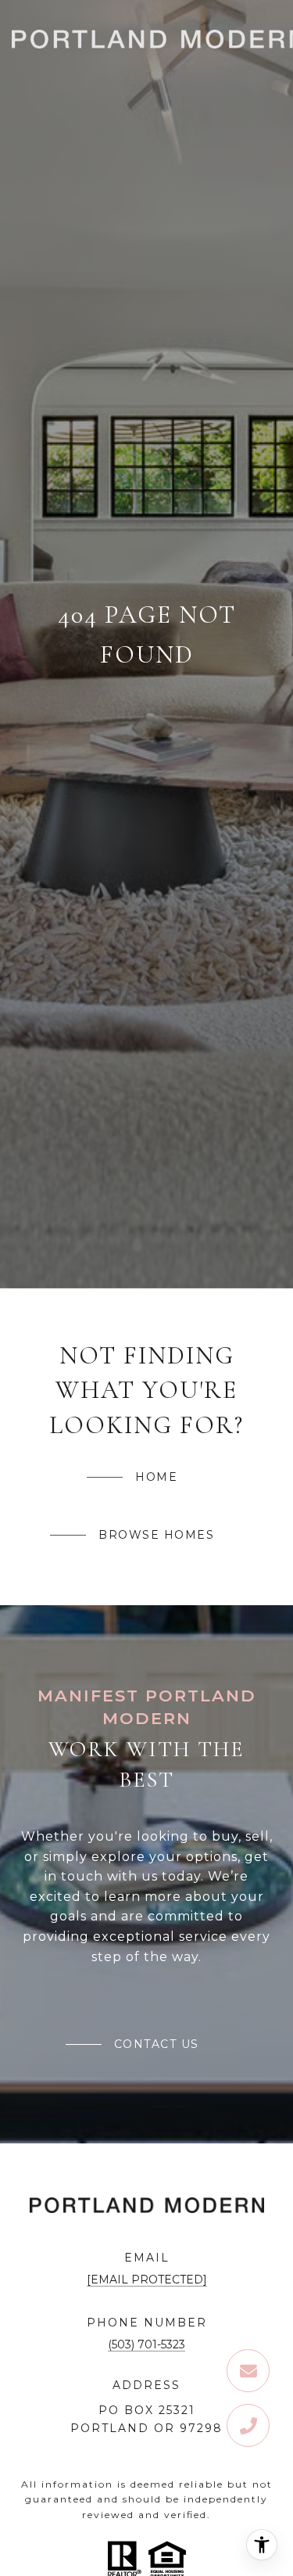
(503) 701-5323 (146, 2344)
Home (156, 1477)
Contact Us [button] (157, 2044)
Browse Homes (156, 1535)
